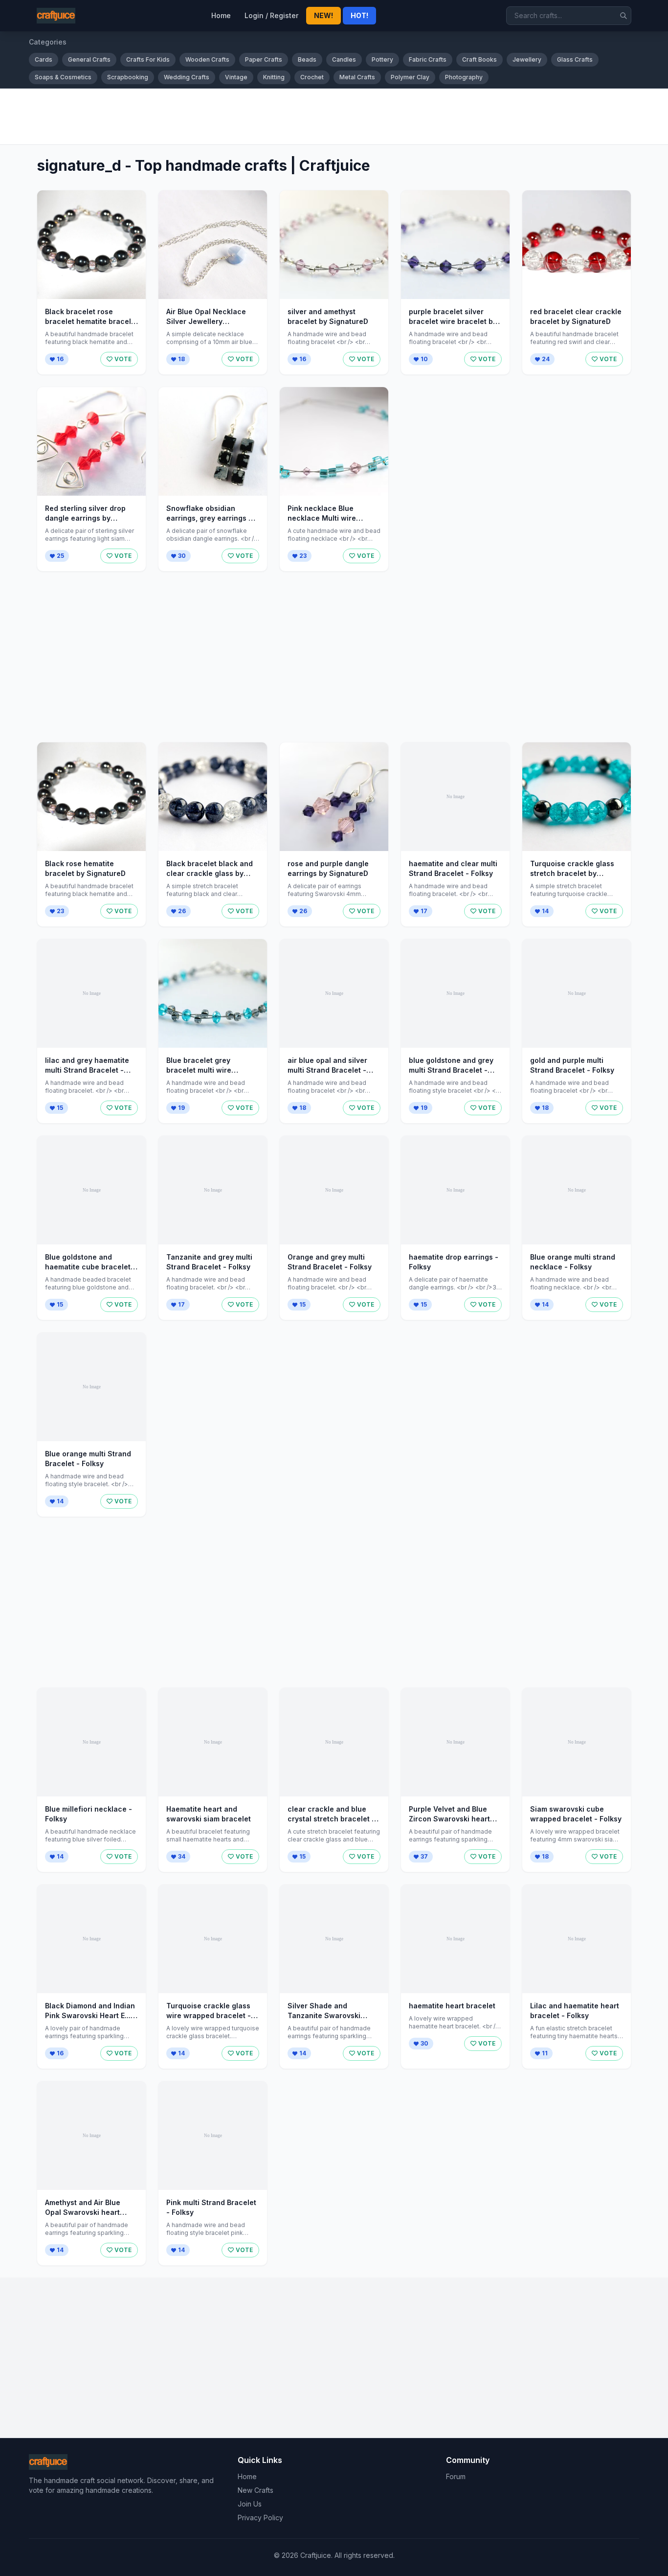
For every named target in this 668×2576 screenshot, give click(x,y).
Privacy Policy (260, 2518)
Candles (344, 59)
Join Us (250, 2504)
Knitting (274, 77)
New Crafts (256, 2490)
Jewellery (527, 59)
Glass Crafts (575, 59)
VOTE (123, 359)
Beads (307, 59)
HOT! (359, 15)
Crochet (312, 77)
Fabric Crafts (428, 59)
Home (221, 15)
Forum (456, 2476)
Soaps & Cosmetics (63, 77)
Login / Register (271, 15)
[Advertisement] (322, 116)
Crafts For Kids (148, 59)
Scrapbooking (128, 77)
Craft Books (479, 59)
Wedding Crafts (187, 77)
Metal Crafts (357, 77)
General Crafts (89, 59)
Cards (44, 59)
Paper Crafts (264, 59)
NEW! (323, 15)
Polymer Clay (410, 77)
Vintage (236, 77)
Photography (464, 77)
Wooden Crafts (207, 59)
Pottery (382, 59)
